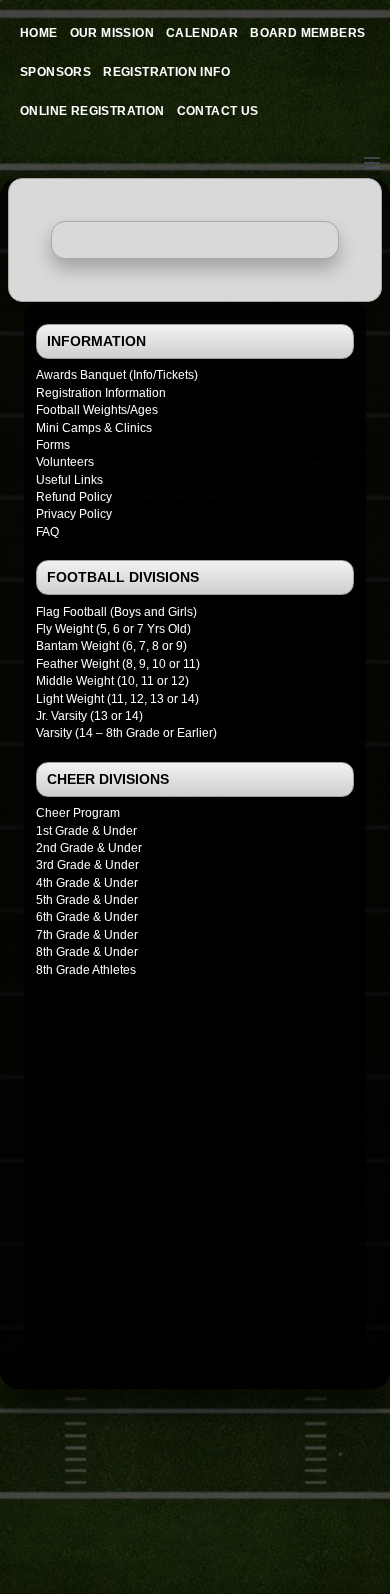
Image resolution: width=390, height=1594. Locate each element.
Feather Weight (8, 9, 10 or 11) (118, 664)
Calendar (202, 33)
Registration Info (166, 72)
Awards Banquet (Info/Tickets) (117, 375)
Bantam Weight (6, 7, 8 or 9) (111, 646)
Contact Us (218, 111)
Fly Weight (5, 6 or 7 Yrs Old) (113, 629)
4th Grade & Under (87, 883)
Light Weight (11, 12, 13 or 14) (117, 699)
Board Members (307, 33)
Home (39, 33)
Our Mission (112, 33)
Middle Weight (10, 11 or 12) (112, 681)
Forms (53, 445)
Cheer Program (78, 813)
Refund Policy (74, 497)
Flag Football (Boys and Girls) (116, 612)
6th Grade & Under (87, 917)
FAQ (47, 532)
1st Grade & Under (86, 831)
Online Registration (92, 111)
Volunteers (65, 462)
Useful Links (69, 480)
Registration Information (101, 393)
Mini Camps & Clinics (94, 428)
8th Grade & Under (87, 952)
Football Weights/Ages (97, 410)
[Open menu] (371, 162)
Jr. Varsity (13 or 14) (89, 716)
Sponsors (55, 72)
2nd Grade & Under (89, 848)
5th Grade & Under (87, 900)
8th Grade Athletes (86, 970)
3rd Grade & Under (87, 865)
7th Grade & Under (87, 935)
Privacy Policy (74, 514)
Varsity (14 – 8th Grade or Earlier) (126, 733)
